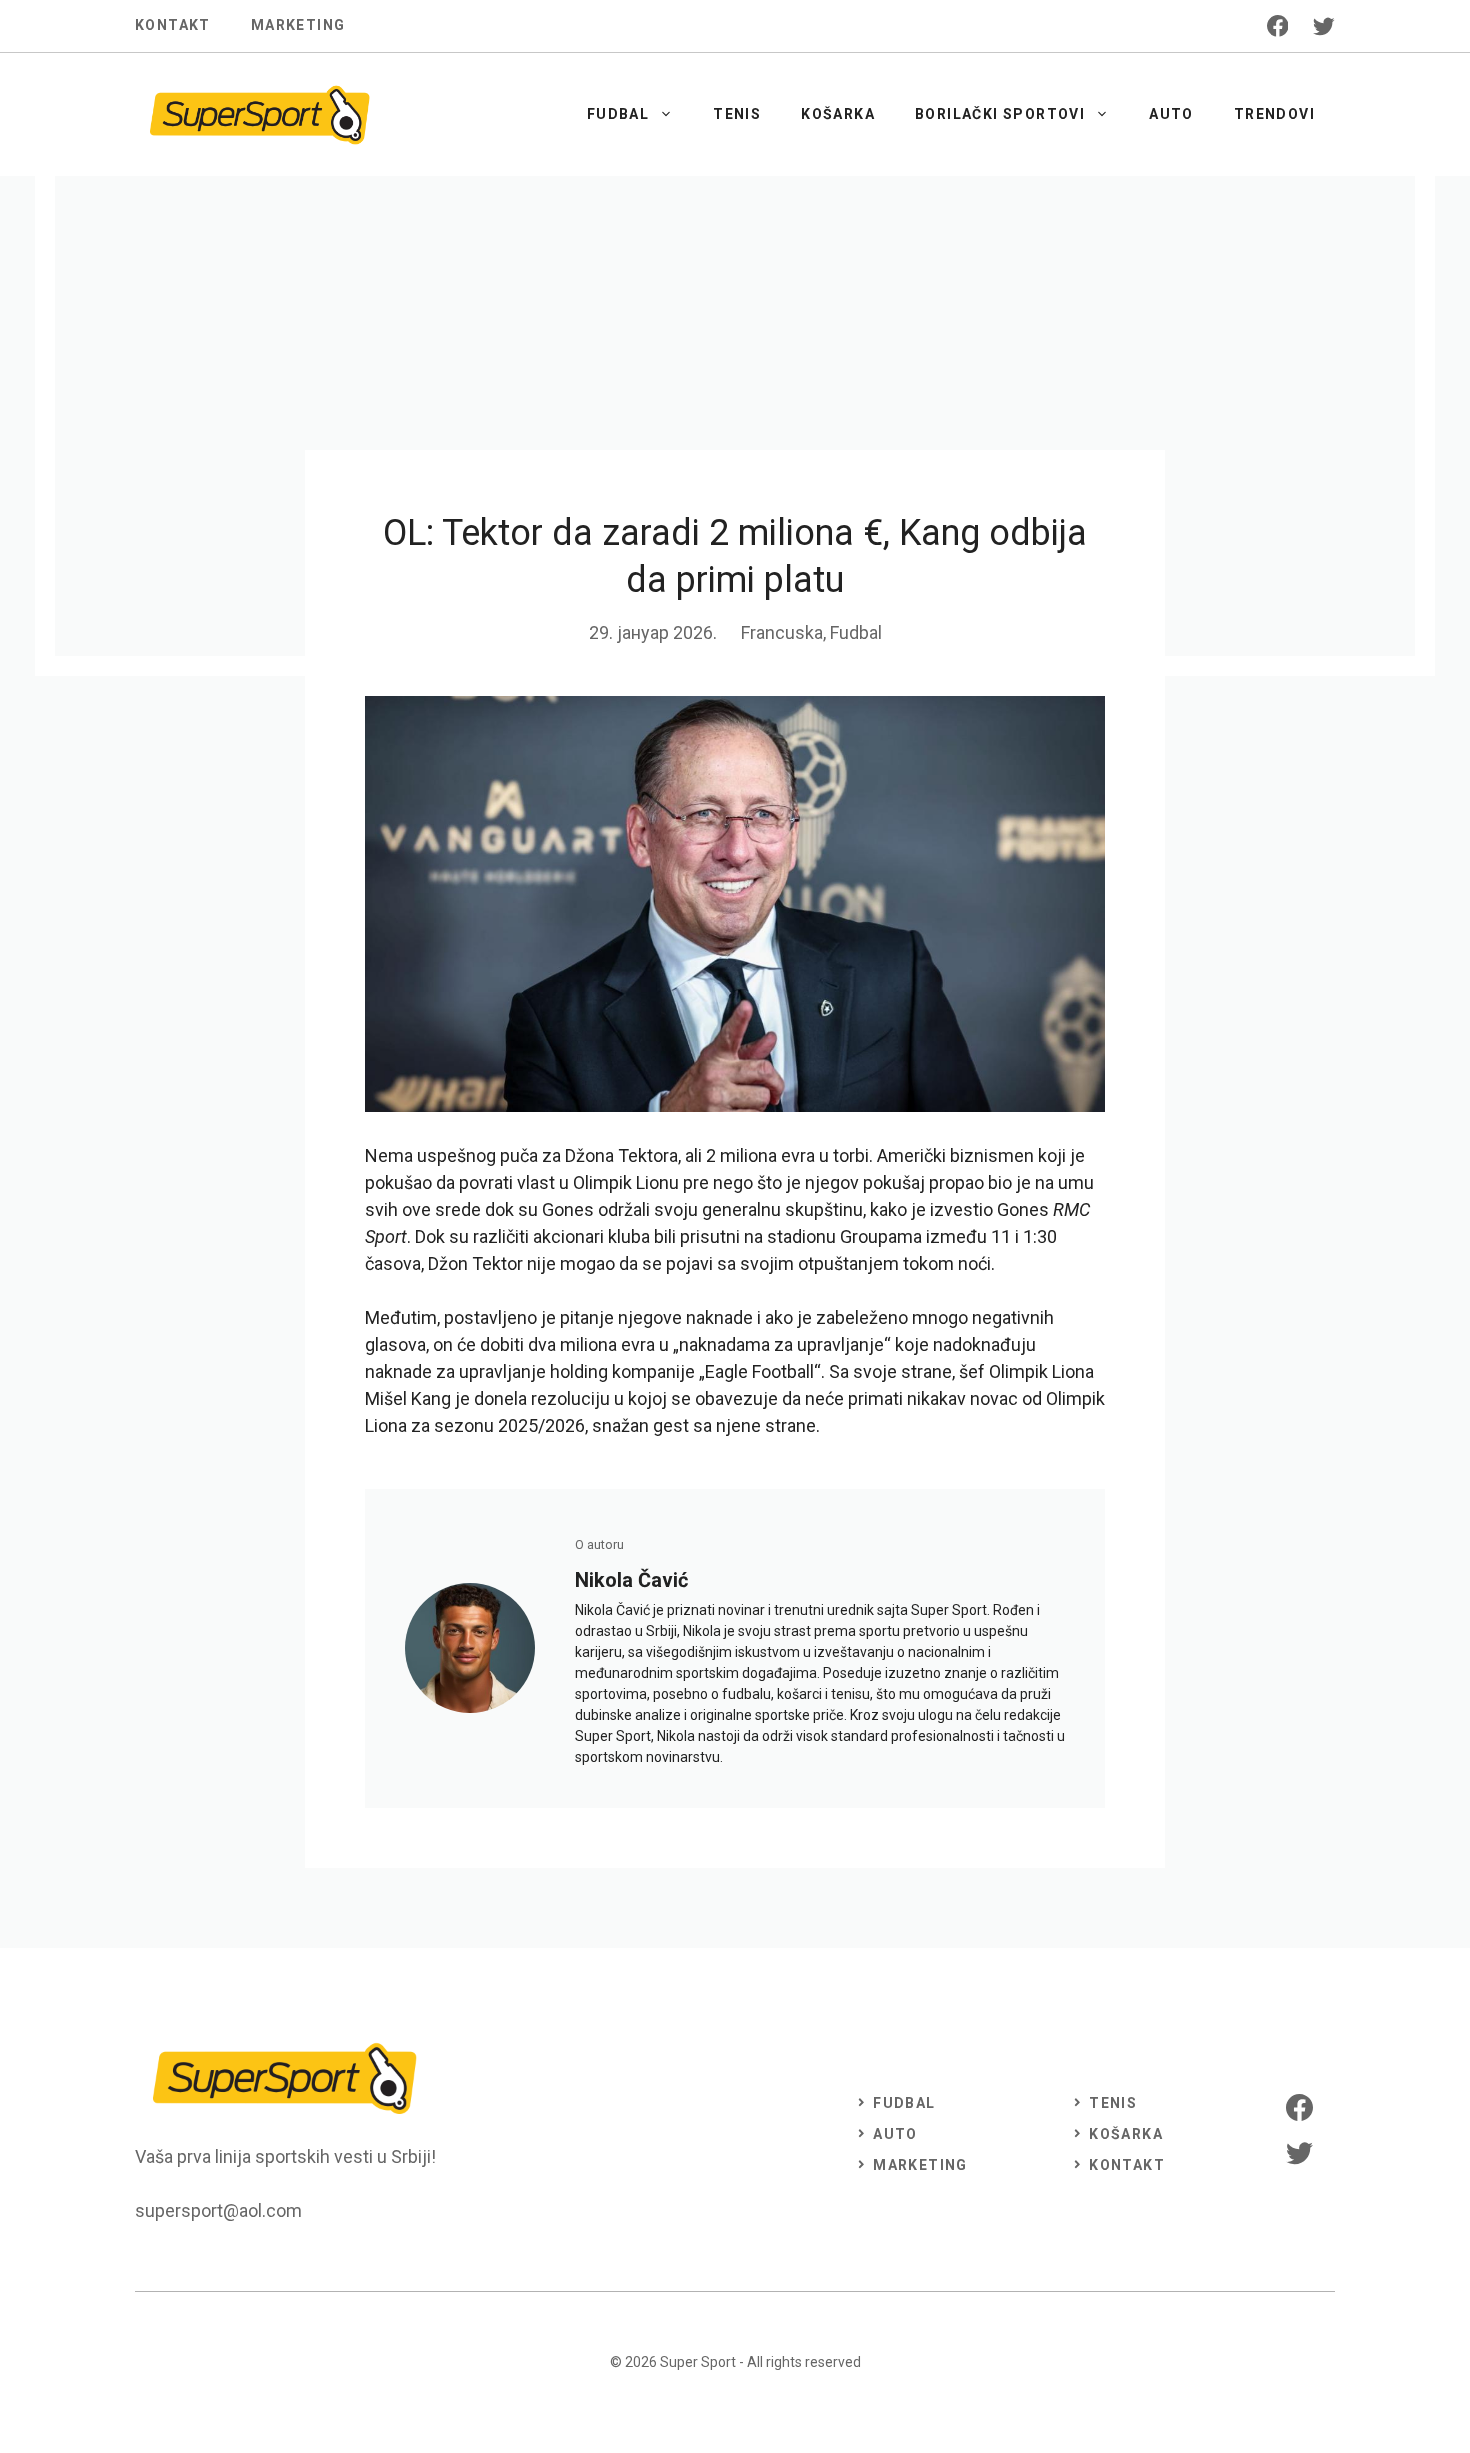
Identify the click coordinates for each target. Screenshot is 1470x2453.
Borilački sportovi (1000, 114)
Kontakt (173, 25)
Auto (1171, 114)
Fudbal (618, 114)
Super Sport (698, 2362)
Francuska (782, 632)
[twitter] (1324, 26)
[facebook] (1278, 26)
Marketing (298, 25)
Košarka (838, 114)
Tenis (737, 114)
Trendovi (1274, 114)
